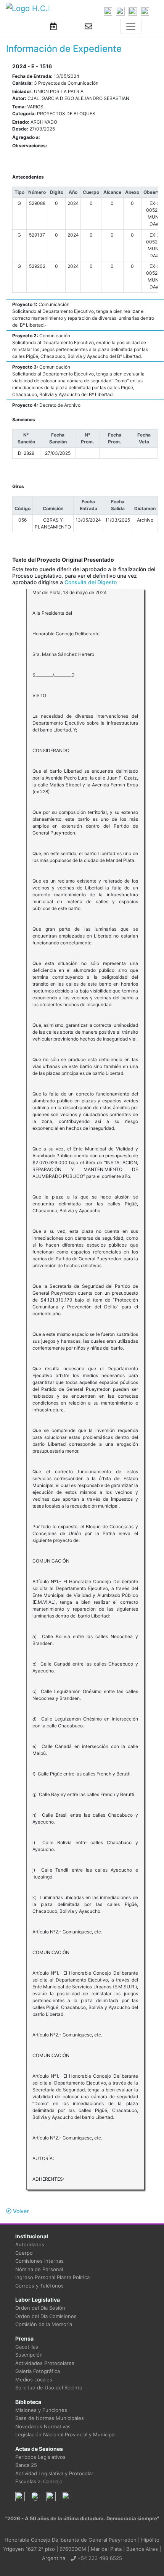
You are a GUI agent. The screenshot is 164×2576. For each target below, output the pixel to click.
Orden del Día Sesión (40, 2308)
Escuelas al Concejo (39, 2481)
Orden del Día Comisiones (46, 2316)
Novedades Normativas (43, 2426)
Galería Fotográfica (38, 2371)
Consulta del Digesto (91, 582)
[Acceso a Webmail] (88, 26)
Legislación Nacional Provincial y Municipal (65, 2434)
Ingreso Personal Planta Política (52, 2277)
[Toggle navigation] (131, 26)
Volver (20, 2211)
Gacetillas (27, 2347)
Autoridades (30, 2244)
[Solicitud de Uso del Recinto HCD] (53, 26)
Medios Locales (34, 2379)
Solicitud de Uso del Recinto (49, 2388)
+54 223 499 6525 (99, 2558)
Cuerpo (24, 2253)
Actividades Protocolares (45, 2363)
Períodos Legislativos (40, 2457)
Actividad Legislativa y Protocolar (54, 2473)
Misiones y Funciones (41, 2410)
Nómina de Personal (39, 2269)
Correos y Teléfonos (39, 2286)
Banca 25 (26, 2465)
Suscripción (29, 2355)
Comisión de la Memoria (44, 2324)
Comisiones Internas (39, 2261)
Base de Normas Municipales (50, 2418)
